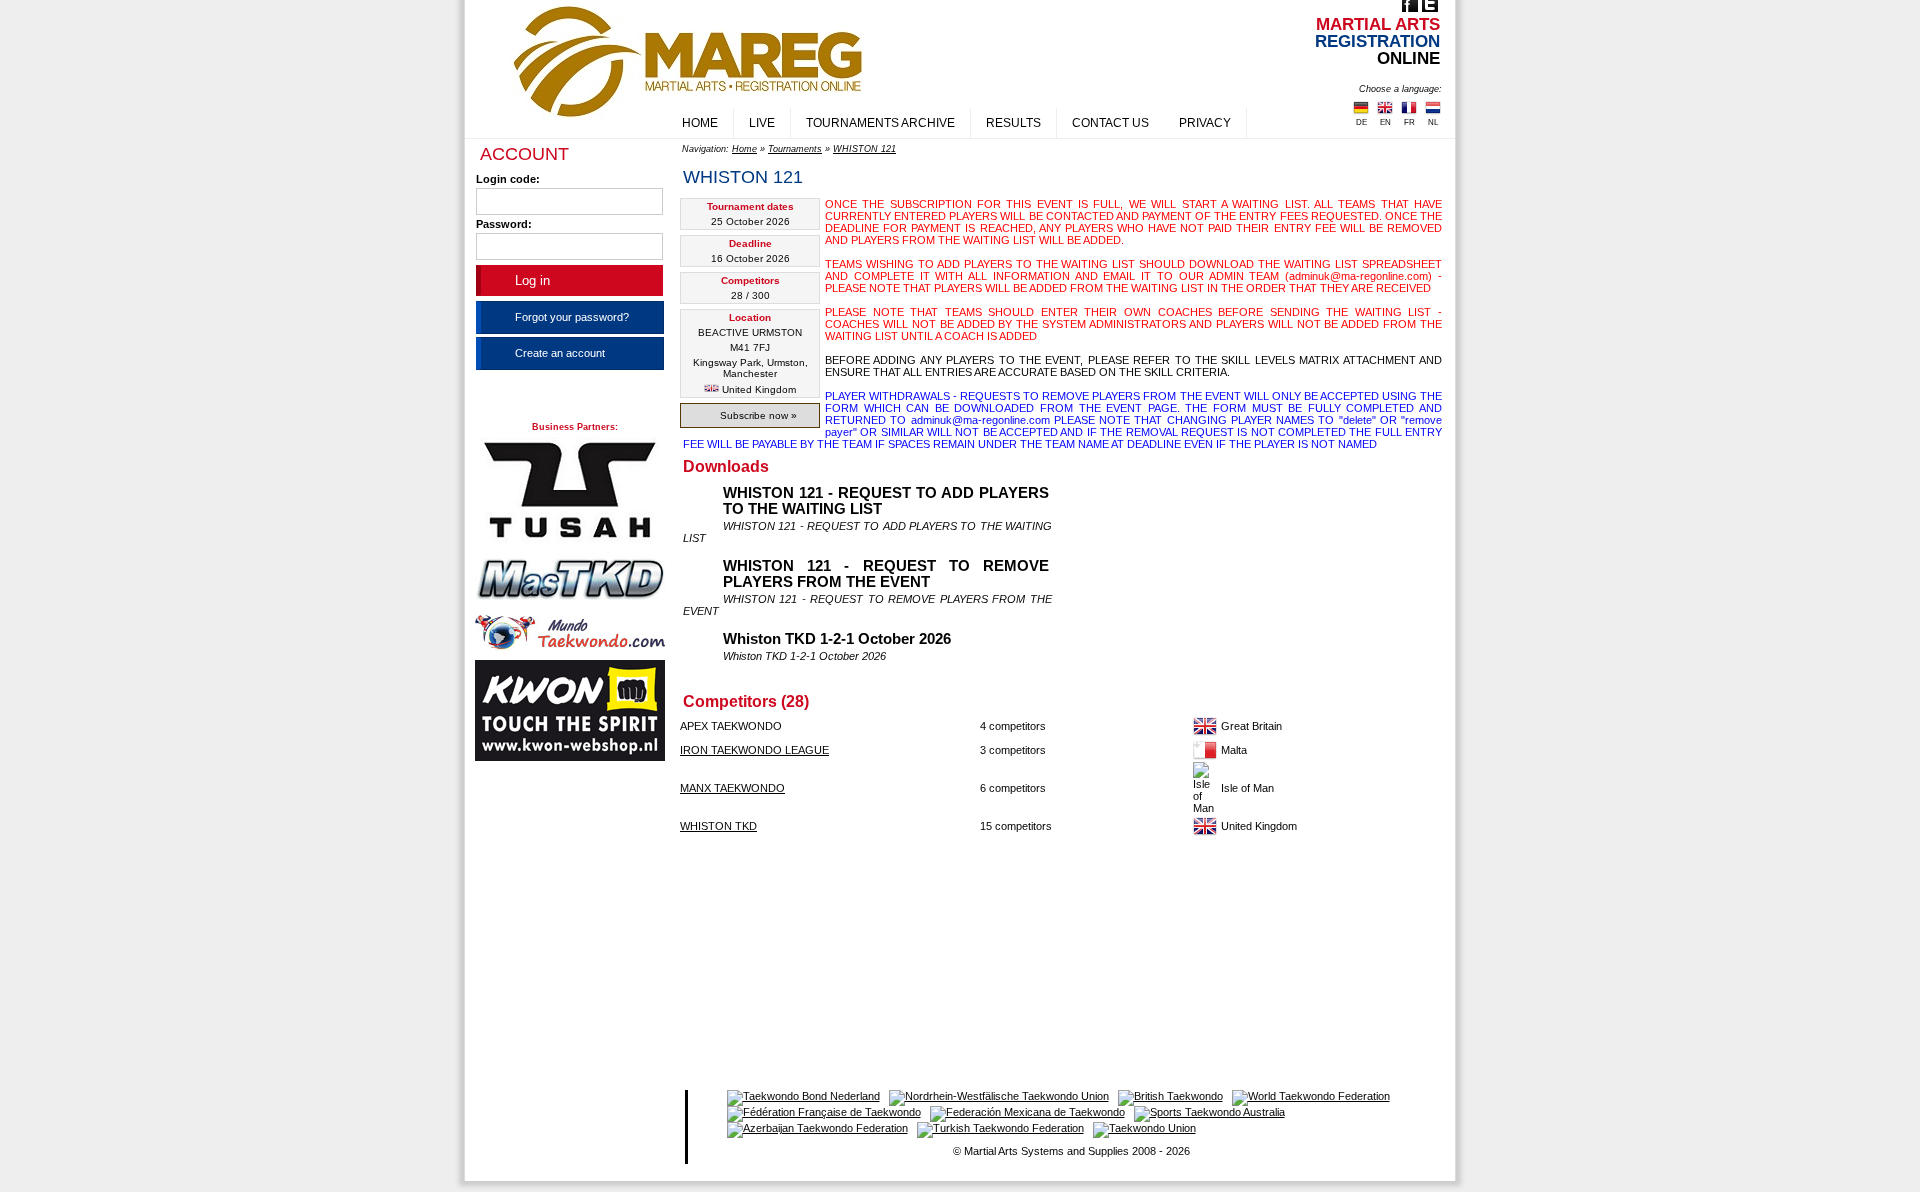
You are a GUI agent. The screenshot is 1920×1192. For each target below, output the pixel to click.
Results (1013, 123)
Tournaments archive (880, 123)
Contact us (1110, 123)
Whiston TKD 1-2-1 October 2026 (837, 639)
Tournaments (795, 149)
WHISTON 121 (864, 149)
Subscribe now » (758, 415)
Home (700, 123)
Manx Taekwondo (732, 788)
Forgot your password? (572, 317)
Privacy (1205, 123)
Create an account (560, 353)
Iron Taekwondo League (754, 750)
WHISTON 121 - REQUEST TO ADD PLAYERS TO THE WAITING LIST (886, 501)
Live (762, 123)
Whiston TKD (718, 826)
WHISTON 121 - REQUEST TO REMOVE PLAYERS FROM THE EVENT (886, 574)
